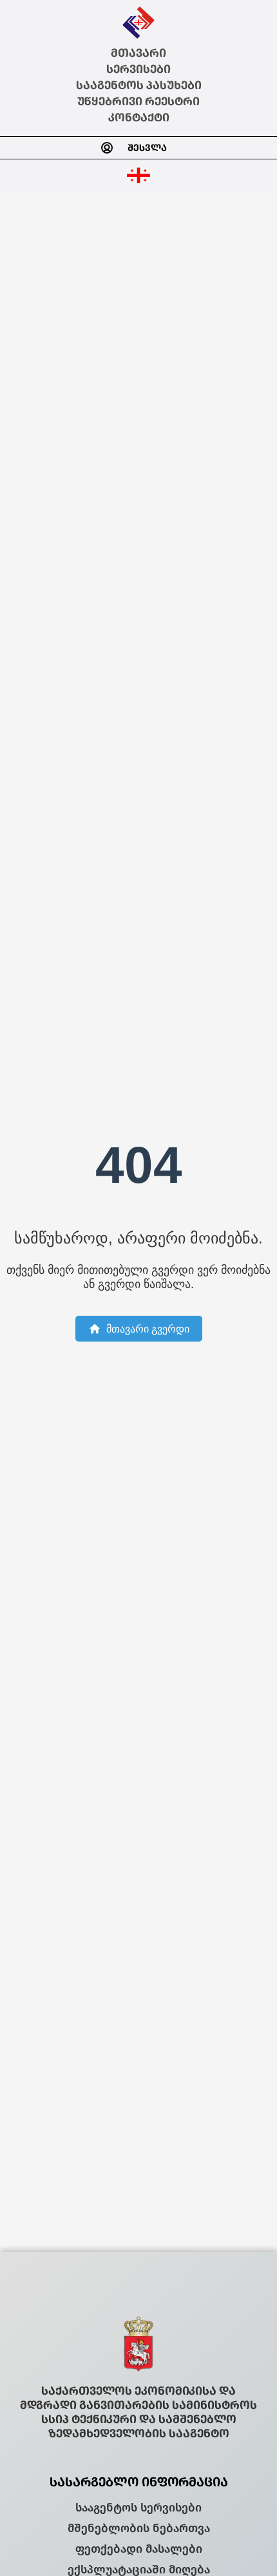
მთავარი (138, 53)
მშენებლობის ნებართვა (139, 2528)
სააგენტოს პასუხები (139, 86)
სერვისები (138, 69)
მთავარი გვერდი (148, 1329)
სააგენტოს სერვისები (138, 2508)
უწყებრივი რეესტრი (138, 102)
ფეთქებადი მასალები (139, 2549)
